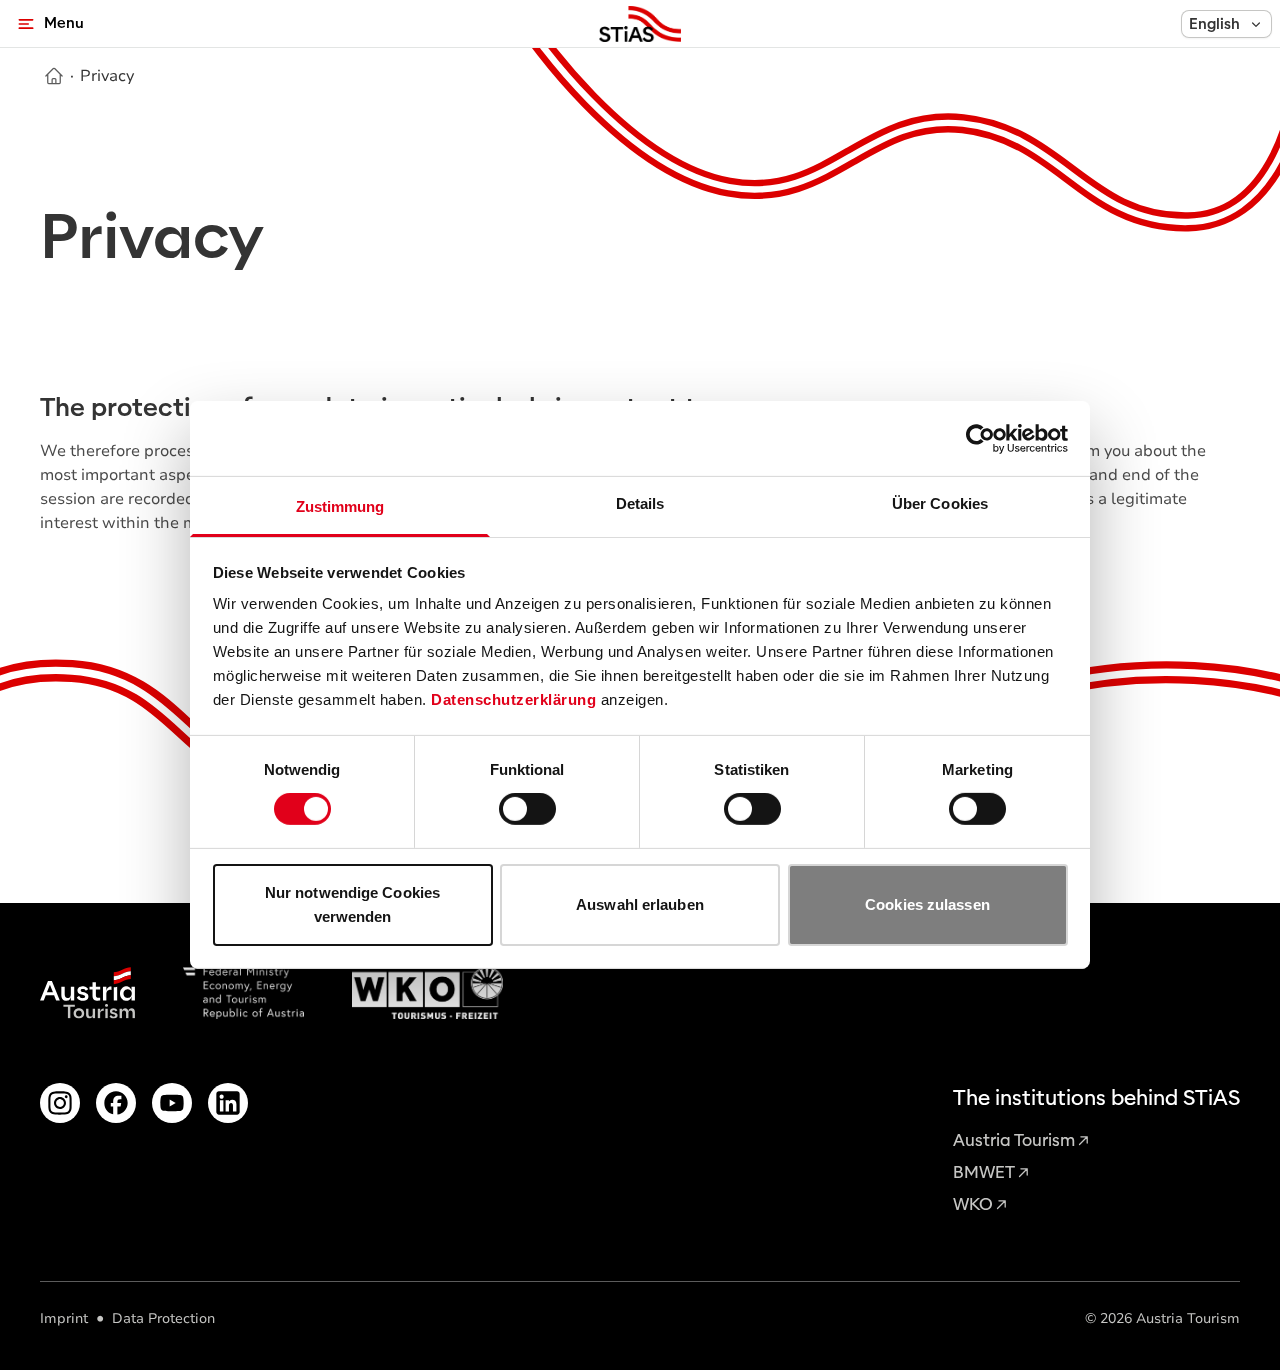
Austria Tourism (1014, 1140)
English (1214, 24)
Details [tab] (640, 503)
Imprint (64, 1318)
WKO (973, 1204)
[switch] (527, 809)
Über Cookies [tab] (940, 503)
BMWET (984, 1172)
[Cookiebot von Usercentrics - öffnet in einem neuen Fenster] (980, 438)
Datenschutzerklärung (513, 699)
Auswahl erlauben (640, 904)
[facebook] (116, 1103)
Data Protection (163, 1318)
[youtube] (172, 1103)
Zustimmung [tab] (340, 506)
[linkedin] (228, 1103)
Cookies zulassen (927, 904)
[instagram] (60, 1103)
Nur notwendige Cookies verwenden (352, 904)
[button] (1226, 24)
